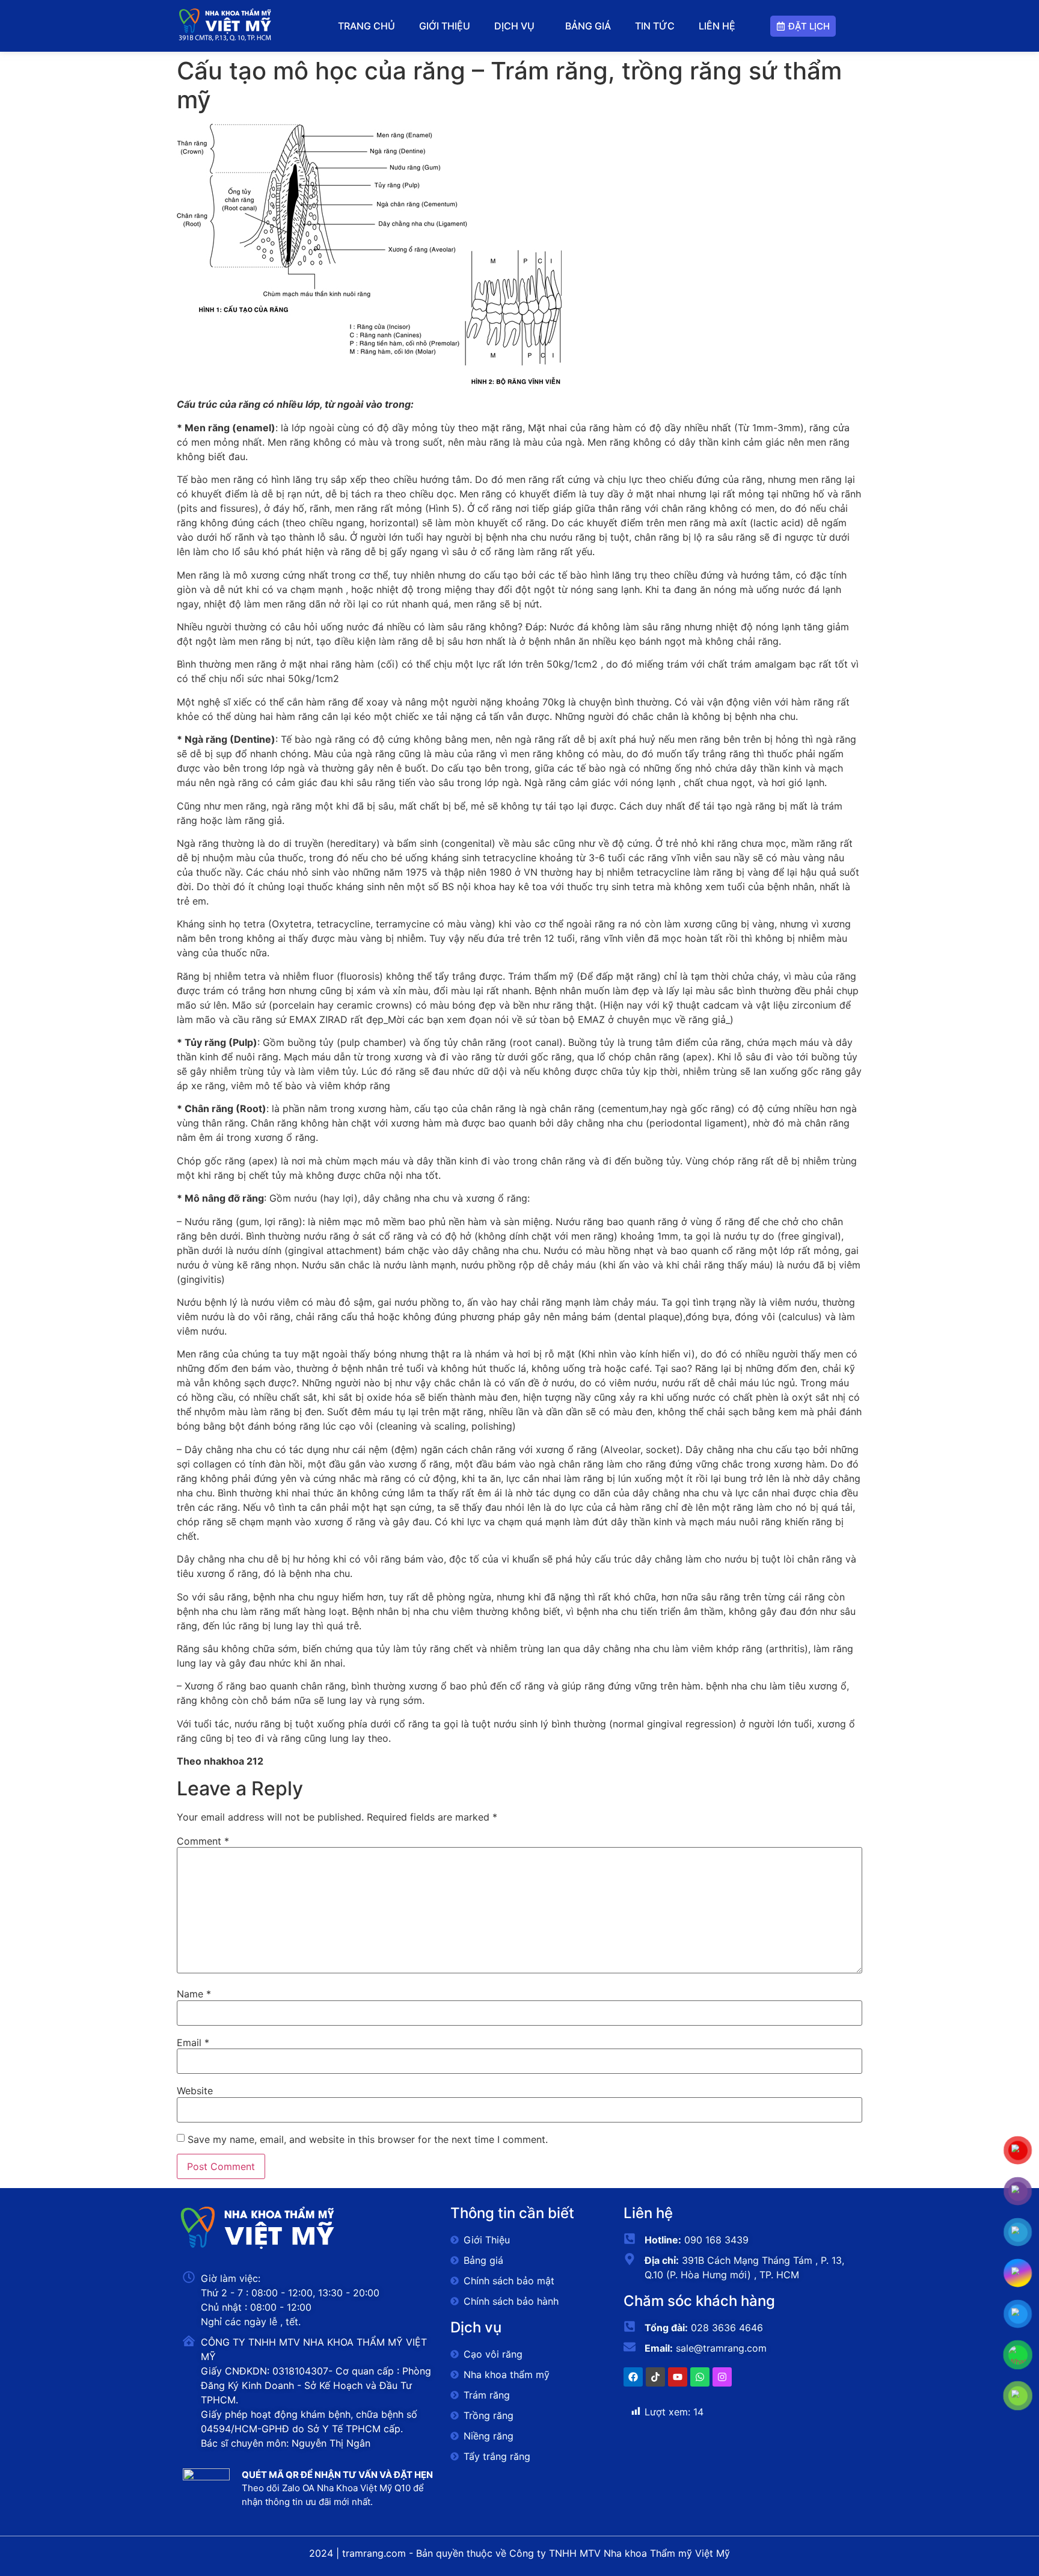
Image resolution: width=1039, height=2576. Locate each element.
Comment (203, 1841)
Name (194, 1994)
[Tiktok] (655, 2377)
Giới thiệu (445, 26)
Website (195, 2091)
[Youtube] (678, 2377)
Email (193, 2043)
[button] (517, 26)
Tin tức (655, 26)
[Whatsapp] (700, 2377)
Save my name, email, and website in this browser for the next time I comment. (368, 2139)
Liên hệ (717, 26)
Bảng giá (588, 26)
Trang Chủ (366, 26)
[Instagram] (722, 2377)
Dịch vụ (514, 26)
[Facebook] (633, 2377)
